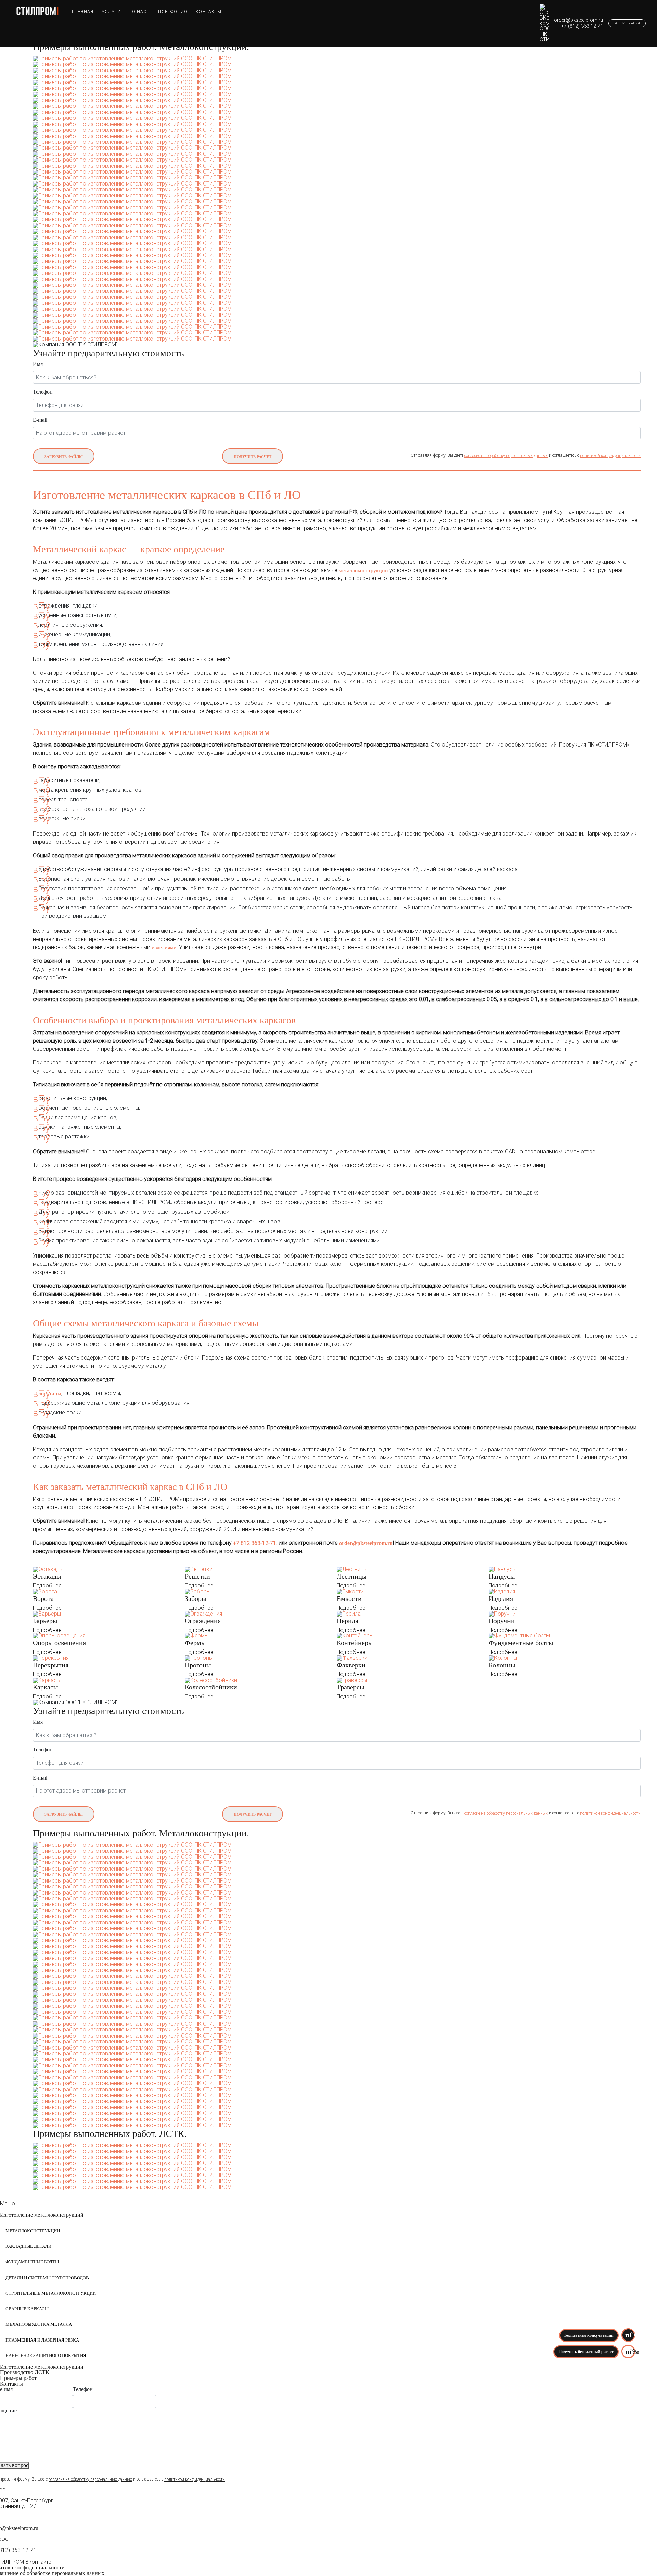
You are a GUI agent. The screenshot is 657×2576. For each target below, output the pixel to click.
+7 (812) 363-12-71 (582, 26)
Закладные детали (28, 2246)
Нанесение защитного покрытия (46, 2356)
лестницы (50, 1393)
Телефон (43, 392)
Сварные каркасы (27, 2309)
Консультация (627, 23)
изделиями (164, 947)
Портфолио (173, 11)
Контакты (209, 11)
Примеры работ (18, 2378)
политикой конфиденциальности (610, 456)
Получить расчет (253, 457)
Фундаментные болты (32, 2262)
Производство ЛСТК (25, 2372)
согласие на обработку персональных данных (506, 456)
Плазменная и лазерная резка (42, 2340)
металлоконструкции (363, 570)
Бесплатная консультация (589, 2335)
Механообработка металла (39, 2324)
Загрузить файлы (64, 457)
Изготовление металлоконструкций (42, 2215)
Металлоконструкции (33, 2231)
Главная (83, 11)
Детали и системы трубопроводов (47, 2278)
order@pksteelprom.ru (578, 20)
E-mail (40, 420)
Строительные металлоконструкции (51, 2293)
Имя (38, 364)
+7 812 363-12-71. (255, 1543)
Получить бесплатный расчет (586, 2352)
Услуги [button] (111, 11)
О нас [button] (139, 11)
